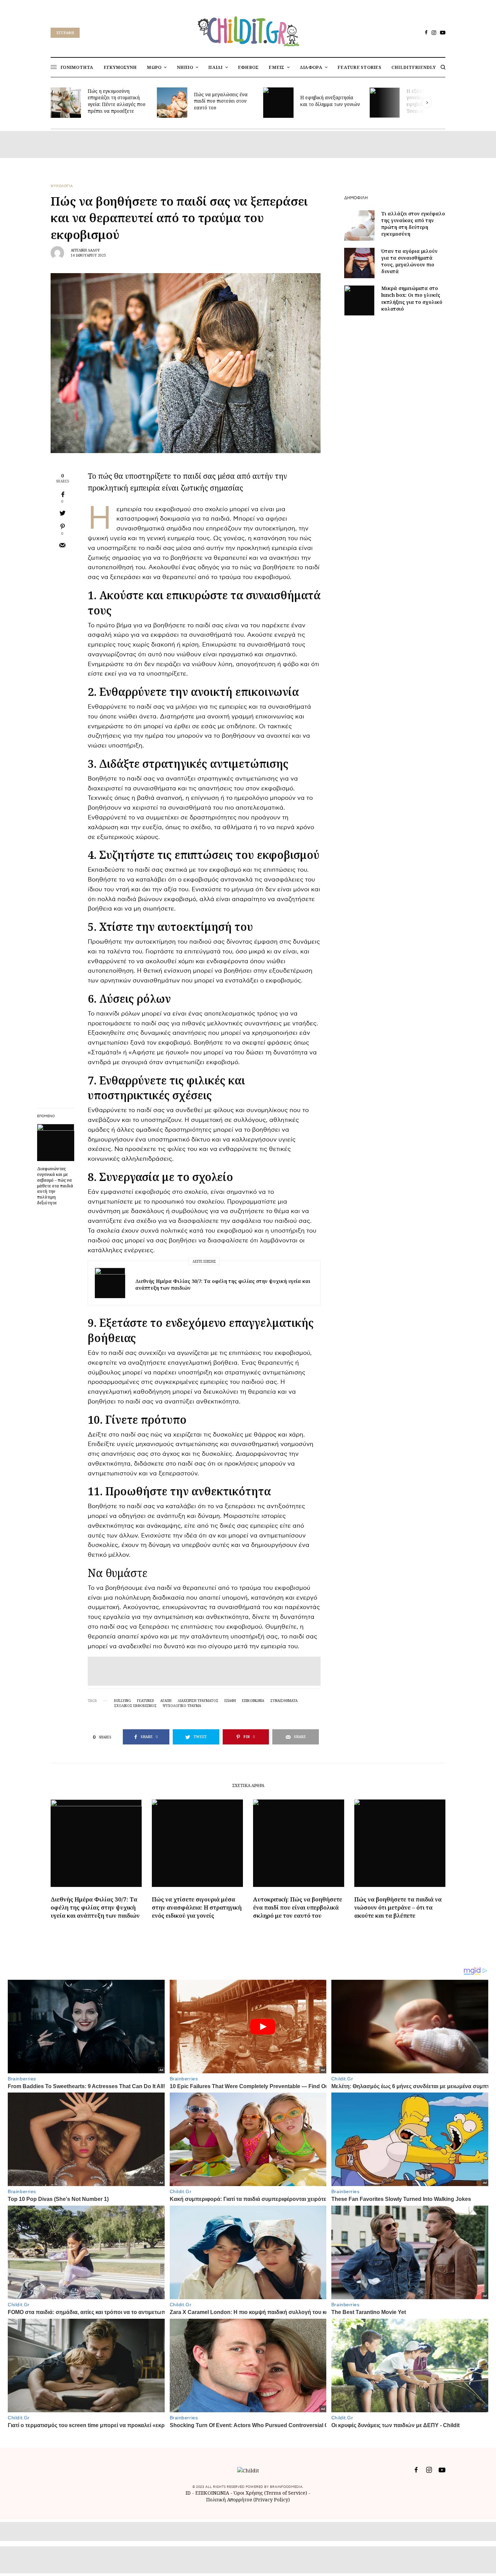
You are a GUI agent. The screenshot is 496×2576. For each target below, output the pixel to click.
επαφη (230, 1701)
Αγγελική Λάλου (85, 250)
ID (188, 2493)
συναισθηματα (284, 1701)
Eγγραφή (65, 33)
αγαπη (166, 1701)
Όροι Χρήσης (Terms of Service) (270, 2493)
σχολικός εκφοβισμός (135, 1706)
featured (146, 1701)
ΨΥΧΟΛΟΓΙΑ (62, 186)
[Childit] (248, 30)
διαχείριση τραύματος (198, 1701)
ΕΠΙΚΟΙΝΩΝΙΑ (213, 2493)
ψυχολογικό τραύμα (182, 1706)
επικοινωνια (253, 1701)
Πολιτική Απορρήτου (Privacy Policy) (248, 2500)
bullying (122, 1701)
